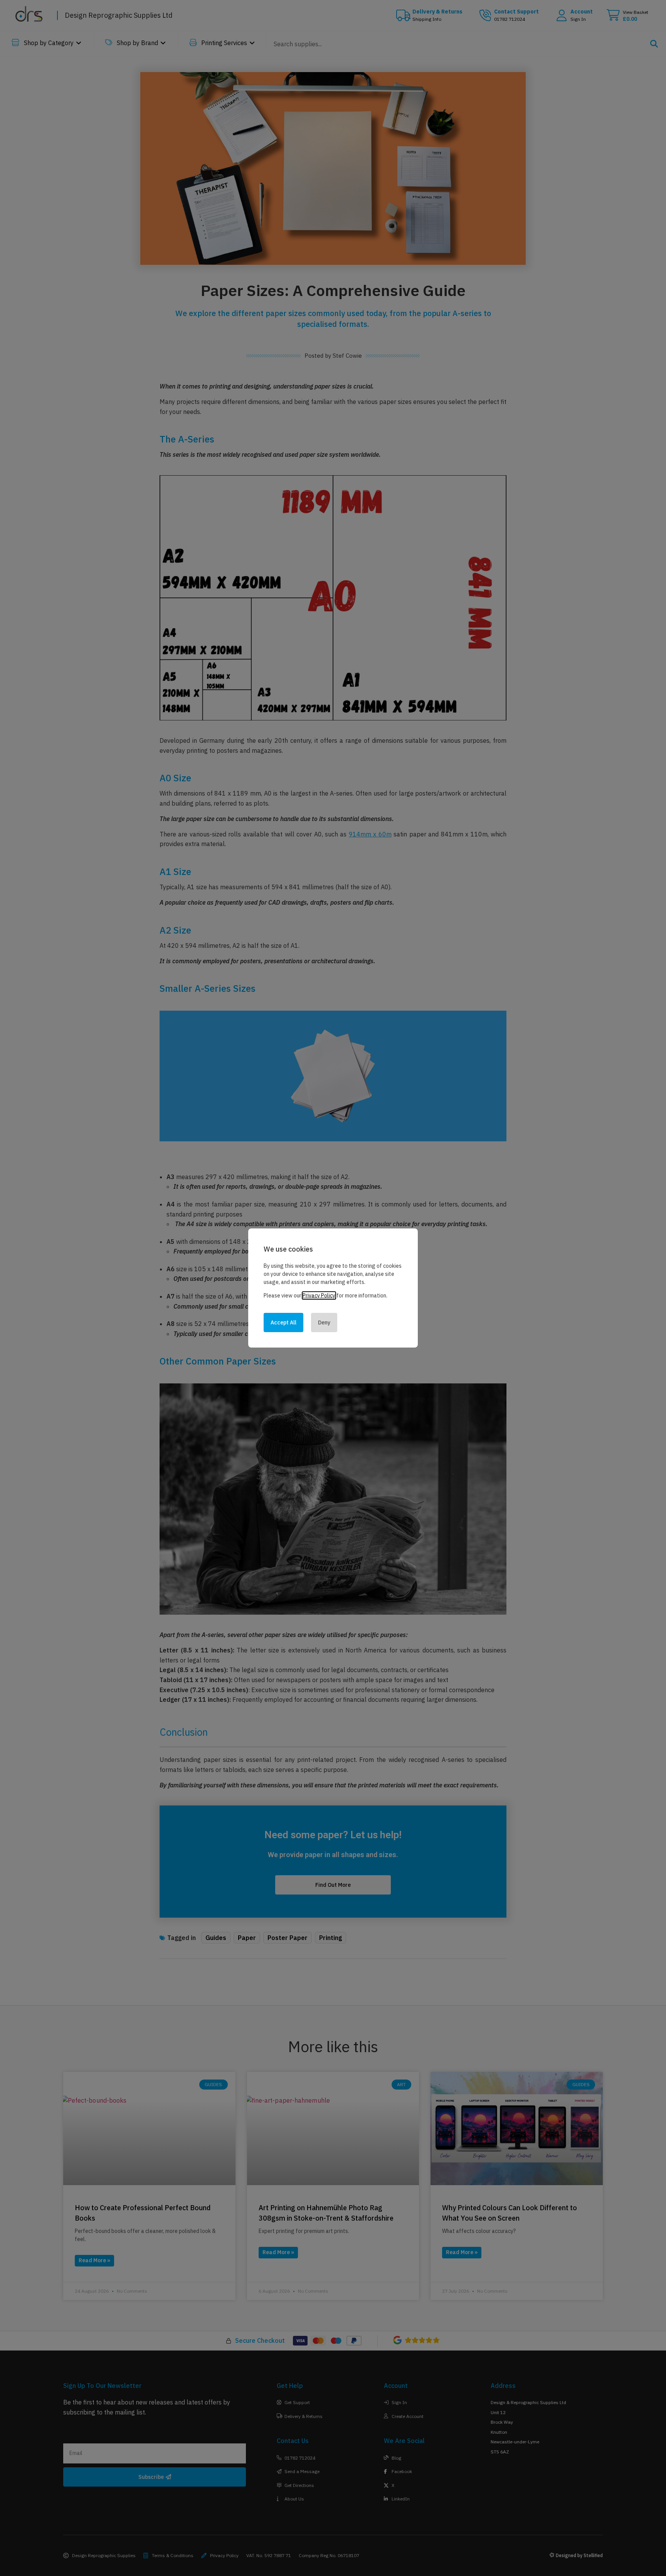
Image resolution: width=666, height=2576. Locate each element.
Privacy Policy (319, 1296)
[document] (333, 1288)
